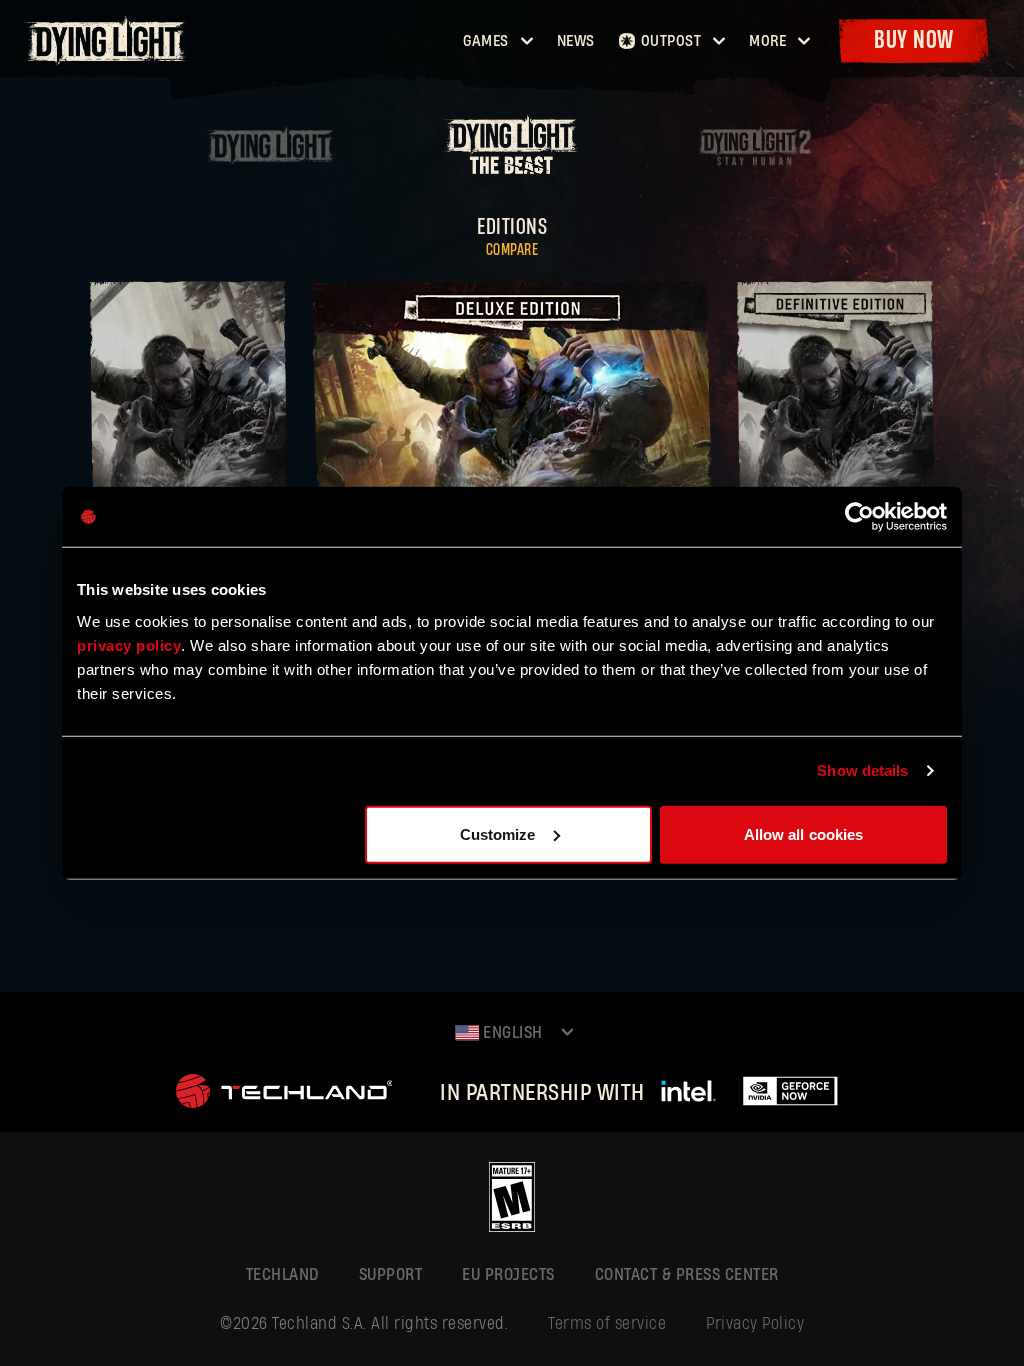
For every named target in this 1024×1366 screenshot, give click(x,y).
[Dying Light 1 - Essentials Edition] (271, 158)
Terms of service (607, 1323)
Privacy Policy (755, 1323)
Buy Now (914, 40)
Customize (498, 833)
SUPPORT (391, 1274)
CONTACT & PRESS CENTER (687, 1274)
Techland (282, 1274)
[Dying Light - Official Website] (107, 59)
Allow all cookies (804, 833)
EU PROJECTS (508, 1274)
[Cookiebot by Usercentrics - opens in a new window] (859, 517)
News (576, 41)
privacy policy (129, 644)
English (511, 1032)
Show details (862, 770)
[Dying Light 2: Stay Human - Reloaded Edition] (753, 158)
